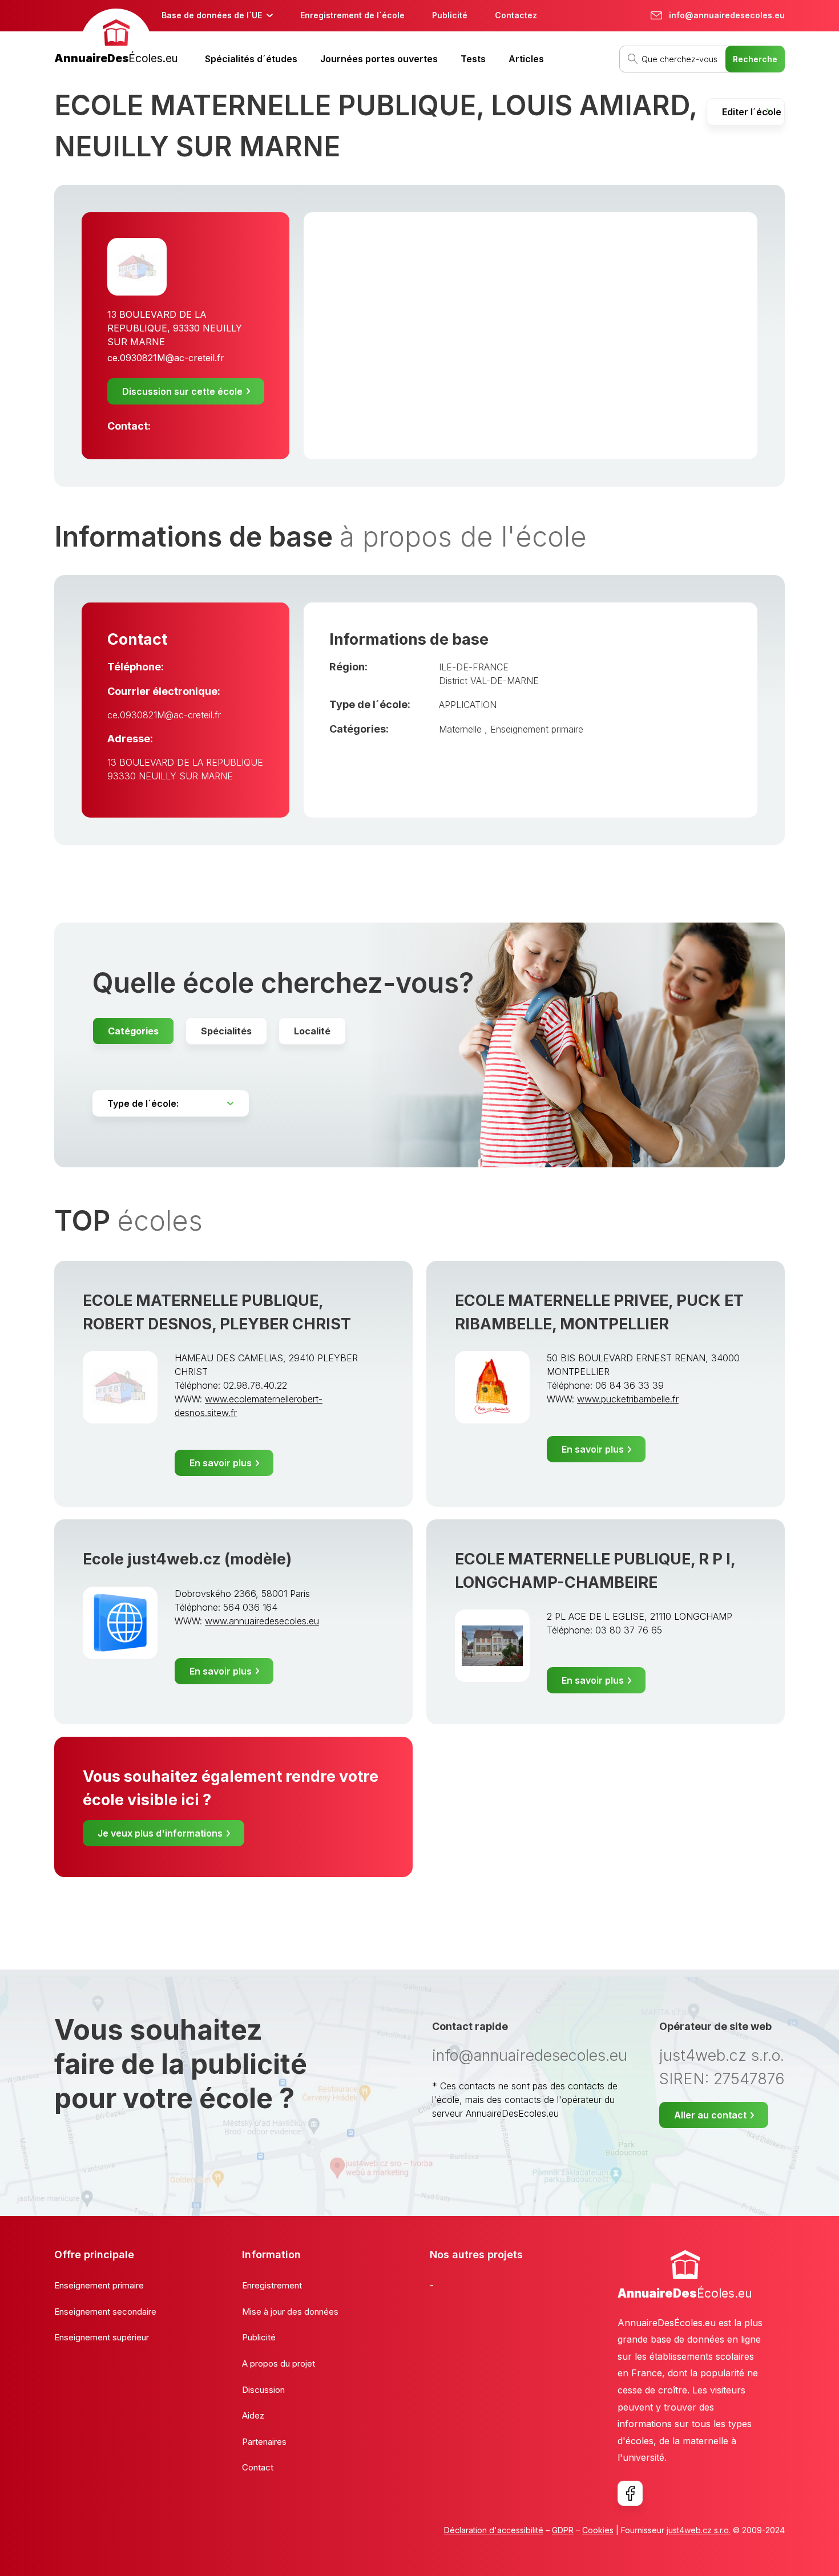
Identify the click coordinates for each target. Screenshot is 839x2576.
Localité (312, 1031)
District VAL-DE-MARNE (489, 681)
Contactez (516, 15)
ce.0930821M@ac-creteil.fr (166, 358)
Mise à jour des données (290, 2312)
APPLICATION (468, 705)
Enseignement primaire (537, 729)
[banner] (116, 38)
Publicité (450, 15)
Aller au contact (710, 2115)
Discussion (263, 2390)
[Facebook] (630, 2493)
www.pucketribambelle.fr (628, 1399)
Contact (258, 2467)
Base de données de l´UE (212, 15)
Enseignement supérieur (102, 2337)
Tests (473, 59)
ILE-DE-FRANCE (474, 667)
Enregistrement (272, 2285)
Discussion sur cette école (182, 391)
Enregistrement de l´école (352, 15)
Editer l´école (752, 112)
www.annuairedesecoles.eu (262, 1621)
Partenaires (264, 2442)
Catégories (133, 1031)
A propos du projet (279, 2363)
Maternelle (462, 729)
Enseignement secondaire (105, 2312)
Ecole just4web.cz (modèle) (187, 1559)
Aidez (253, 2415)
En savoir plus (221, 1463)
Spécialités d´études (251, 59)
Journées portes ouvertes (379, 59)
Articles (526, 59)
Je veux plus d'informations (160, 1833)
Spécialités (226, 1031)
